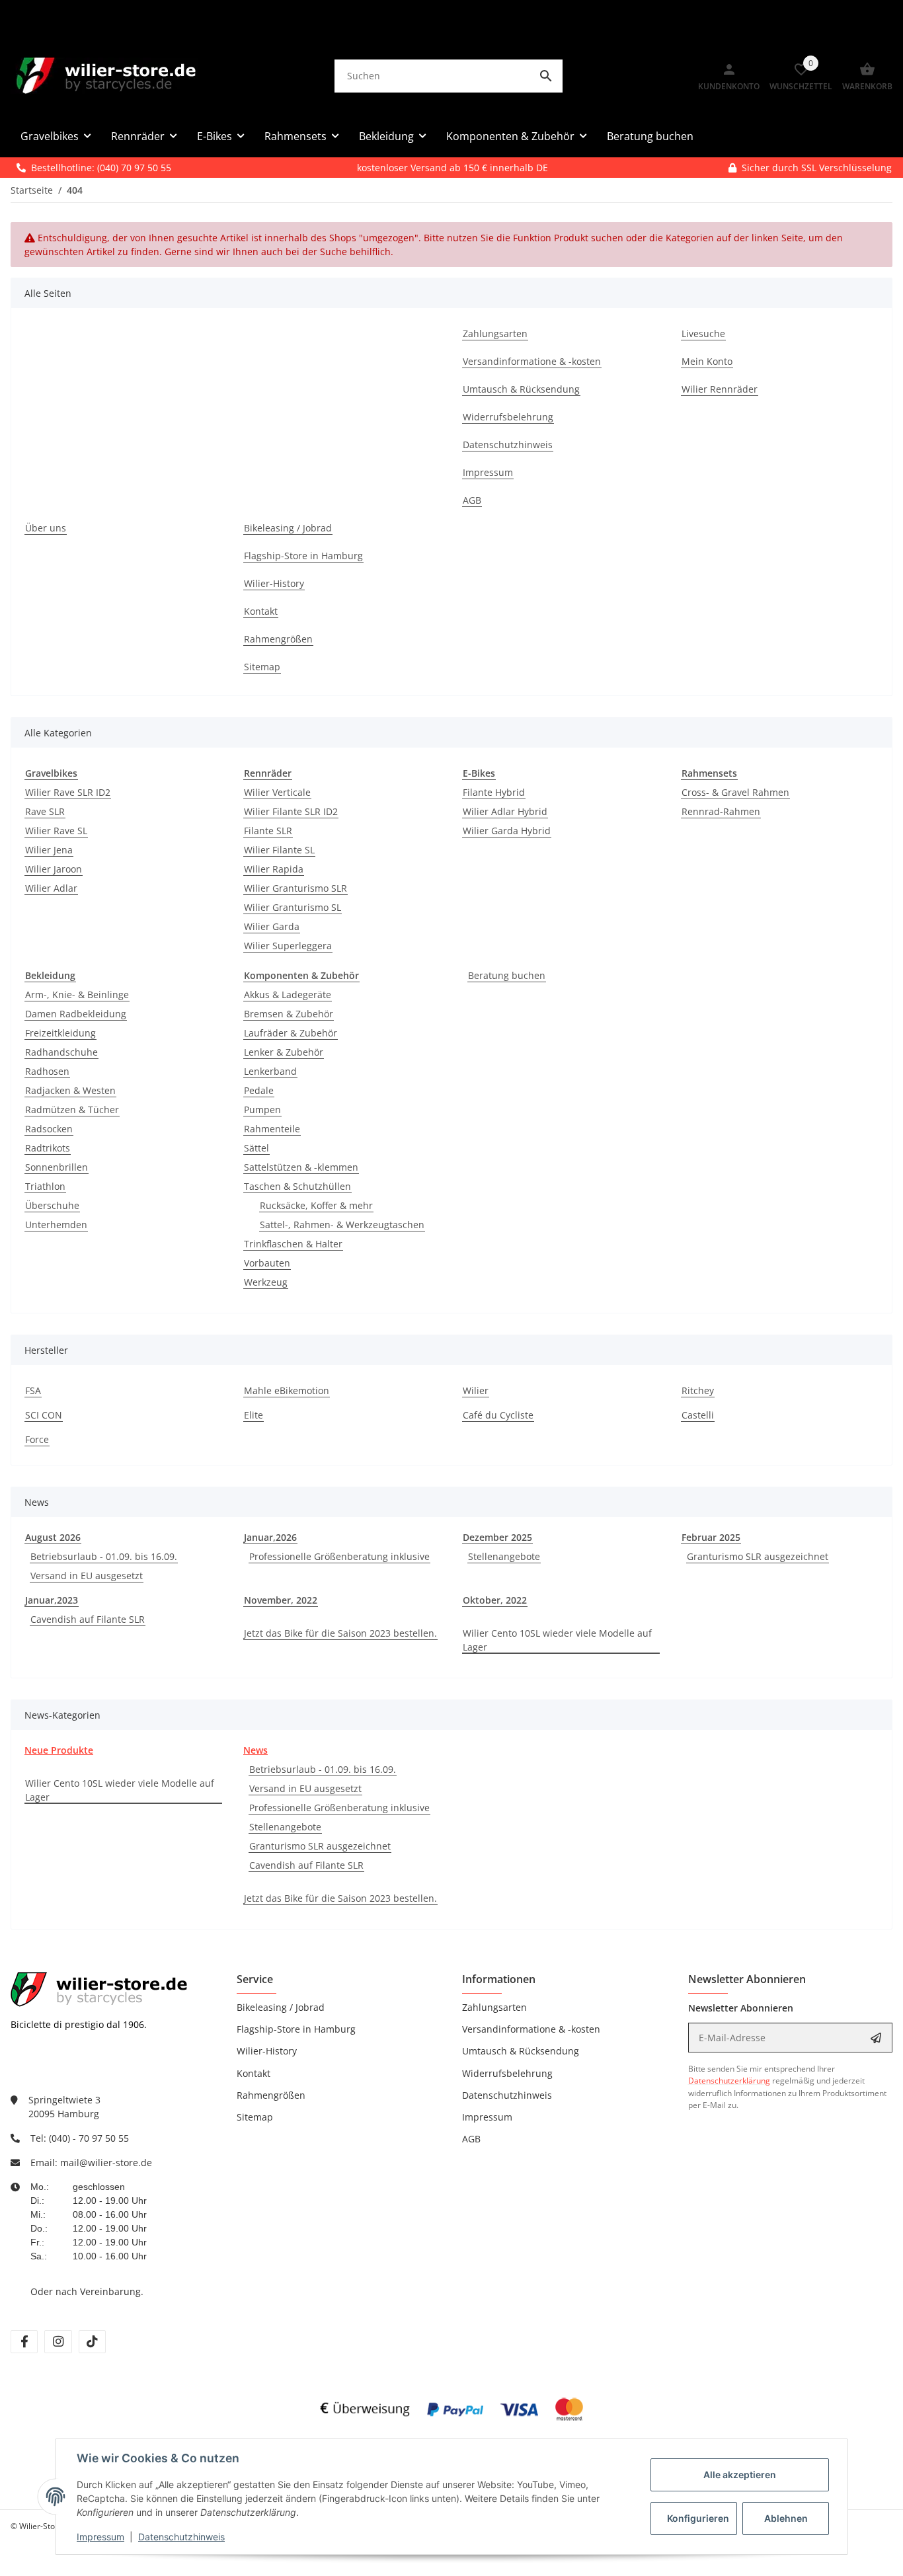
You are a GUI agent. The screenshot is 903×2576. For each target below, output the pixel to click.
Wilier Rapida (274, 869)
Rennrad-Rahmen (721, 811)
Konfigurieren (698, 2518)
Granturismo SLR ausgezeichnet (758, 1556)
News (255, 1750)
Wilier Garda (272, 926)
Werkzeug (266, 1282)
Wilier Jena (49, 850)
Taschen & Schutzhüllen (297, 1186)
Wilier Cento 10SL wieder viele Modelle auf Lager (557, 1640)
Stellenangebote (504, 1556)
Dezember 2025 (497, 1537)
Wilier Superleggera (288, 946)
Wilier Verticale (277, 792)
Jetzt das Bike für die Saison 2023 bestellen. (340, 1633)
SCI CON (44, 1415)
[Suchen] (546, 76)
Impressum (100, 2537)
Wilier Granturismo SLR (295, 888)
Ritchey (698, 1390)
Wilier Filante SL (279, 850)
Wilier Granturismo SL (293, 907)
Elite (254, 1415)
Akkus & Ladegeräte (288, 995)
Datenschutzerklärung (729, 2081)
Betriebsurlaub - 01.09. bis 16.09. (104, 1556)
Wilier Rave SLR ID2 (68, 792)
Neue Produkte (59, 1750)
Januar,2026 (270, 1537)
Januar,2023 (52, 1600)
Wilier (476, 1390)
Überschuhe (52, 1205)
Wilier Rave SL (56, 831)
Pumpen (262, 1110)
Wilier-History (267, 2051)
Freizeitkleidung (60, 1033)
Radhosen (47, 1071)
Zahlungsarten (494, 2007)
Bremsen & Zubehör (289, 1014)
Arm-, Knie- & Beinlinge (77, 995)
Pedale (259, 1090)
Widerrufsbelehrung (507, 2073)
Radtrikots (48, 1148)
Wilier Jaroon (54, 869)
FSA (33, 1390)
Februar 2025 (711, 1537)
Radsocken (49, 1129)
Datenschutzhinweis (181, 2537)
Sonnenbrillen (57, 1167)
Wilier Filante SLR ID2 (291, 811)
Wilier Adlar (51, 888)
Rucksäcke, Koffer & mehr (316, 1205)
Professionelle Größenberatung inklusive (339, 1556)
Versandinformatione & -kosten (531, 2029)
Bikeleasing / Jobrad (281, 2007)
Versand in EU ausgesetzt (87, 1576)
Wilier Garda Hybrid (507, 831)
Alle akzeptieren (740, 2475)
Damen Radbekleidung (76, 1014)
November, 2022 (281, 1600)
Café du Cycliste (498, 1415)
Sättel (256, 1148)
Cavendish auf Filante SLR (88, 1619)
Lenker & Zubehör (284, 1052)
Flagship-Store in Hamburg (296, 2029)
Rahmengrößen (271, 2095)
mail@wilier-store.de (106, 2163)
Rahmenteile (272, 1129)
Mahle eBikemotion (287, 1390)
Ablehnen (786, 2518)
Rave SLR (45, 811)
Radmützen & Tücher (72, 1110)
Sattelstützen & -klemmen (301, 1167)
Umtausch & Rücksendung (521, 2051)
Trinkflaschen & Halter (293, 1244)
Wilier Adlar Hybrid (505, 811)
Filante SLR (268, 831)
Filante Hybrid (494, 792)
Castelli (698, 1415)
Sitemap (255, 2117)
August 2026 (53, 1537)
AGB (471, 2139)
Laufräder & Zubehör (291, 1033)
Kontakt (254, 2073)
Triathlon (45, 1186)
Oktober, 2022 (495, 1600)
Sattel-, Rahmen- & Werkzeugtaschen (342, 1225)
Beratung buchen (507, 975)
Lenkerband (270, 1071)
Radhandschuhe (61, 1052)
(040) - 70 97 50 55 (89, 2138)
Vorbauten (267, 1263)
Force (37, 1439)
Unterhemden (56, 1225)
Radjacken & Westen (70, 1090)
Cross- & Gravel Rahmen (735, 792)
